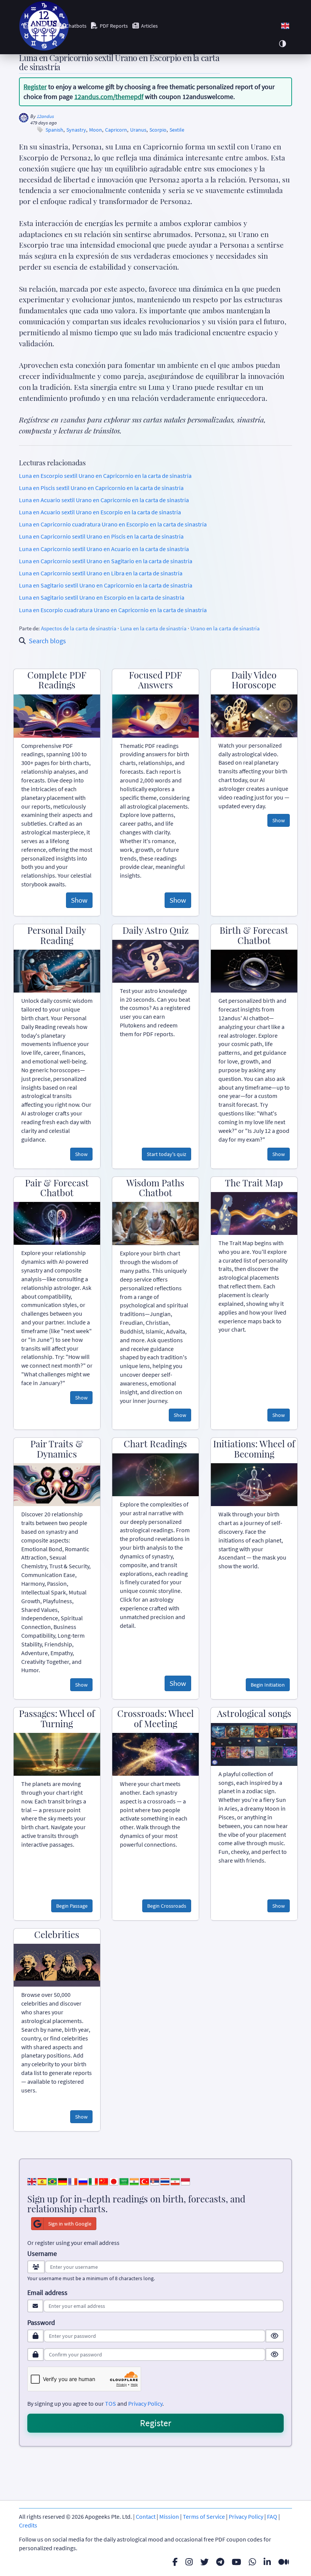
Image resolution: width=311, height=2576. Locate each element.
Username (42, 2254)
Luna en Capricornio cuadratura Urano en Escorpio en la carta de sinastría (113, 524)
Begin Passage (72, 1906)
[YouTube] (236, 2562)
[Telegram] (220, 2562)
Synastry (76, 130)
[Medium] (284, 2562)
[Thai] (165, 2180)
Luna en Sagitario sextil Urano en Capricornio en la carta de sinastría (106, 585)
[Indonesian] (185, 2180)
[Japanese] (114, 2180)
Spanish (54, 130)
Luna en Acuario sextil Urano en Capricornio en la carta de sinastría (104, 500)
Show (79, 900)
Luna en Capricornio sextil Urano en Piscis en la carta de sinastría (101, 536)
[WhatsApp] (252, 2562)
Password (41, 2323)
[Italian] (93, 2180)
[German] (63, 2180)
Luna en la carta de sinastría (153, 628)
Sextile (177, 130)
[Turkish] (145, 2180)
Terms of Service (204, 2516)
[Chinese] (104, 2180)
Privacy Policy (145, 2403)
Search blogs (47, 641)
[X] (204, 2562)
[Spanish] (42, 2180)
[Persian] (175, 2180)
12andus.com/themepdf (109, 97)
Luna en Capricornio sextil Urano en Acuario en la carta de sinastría (104, 549)
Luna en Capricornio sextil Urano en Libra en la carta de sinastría (101, 573)
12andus (45, 116)
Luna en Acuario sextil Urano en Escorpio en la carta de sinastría (100, 512)
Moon (96, 130)
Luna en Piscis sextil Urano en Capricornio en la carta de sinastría (101, 488)
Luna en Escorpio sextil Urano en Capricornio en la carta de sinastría (105, 476)
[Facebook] (175, 2562)
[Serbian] (155, 2180)
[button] (285, 26)
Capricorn (116, 130)
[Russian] (83, 2180)
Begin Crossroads (167, 1906)
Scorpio (158, 130)
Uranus (138, 130)
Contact (146, 2516)
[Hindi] (134, 2180)
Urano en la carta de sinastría (225, 628)
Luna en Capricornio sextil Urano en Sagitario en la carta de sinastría (106, 561)
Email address (47, 2293)
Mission (169, 2516)
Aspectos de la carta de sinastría (79, 628)
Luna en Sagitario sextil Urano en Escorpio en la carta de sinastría (102, 597)
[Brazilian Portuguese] (52, 2180)
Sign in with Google (70, 2224)
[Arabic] (124, 2180)
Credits (28, 2525)
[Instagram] (189, 2562)
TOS (111, 2403)
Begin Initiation (268, 1685)
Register (35, 87)
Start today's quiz (166, 1154)
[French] (73, 2180)
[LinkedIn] (267, 2562)
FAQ (272, 2516)
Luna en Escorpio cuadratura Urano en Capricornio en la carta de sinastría (113, 610)
